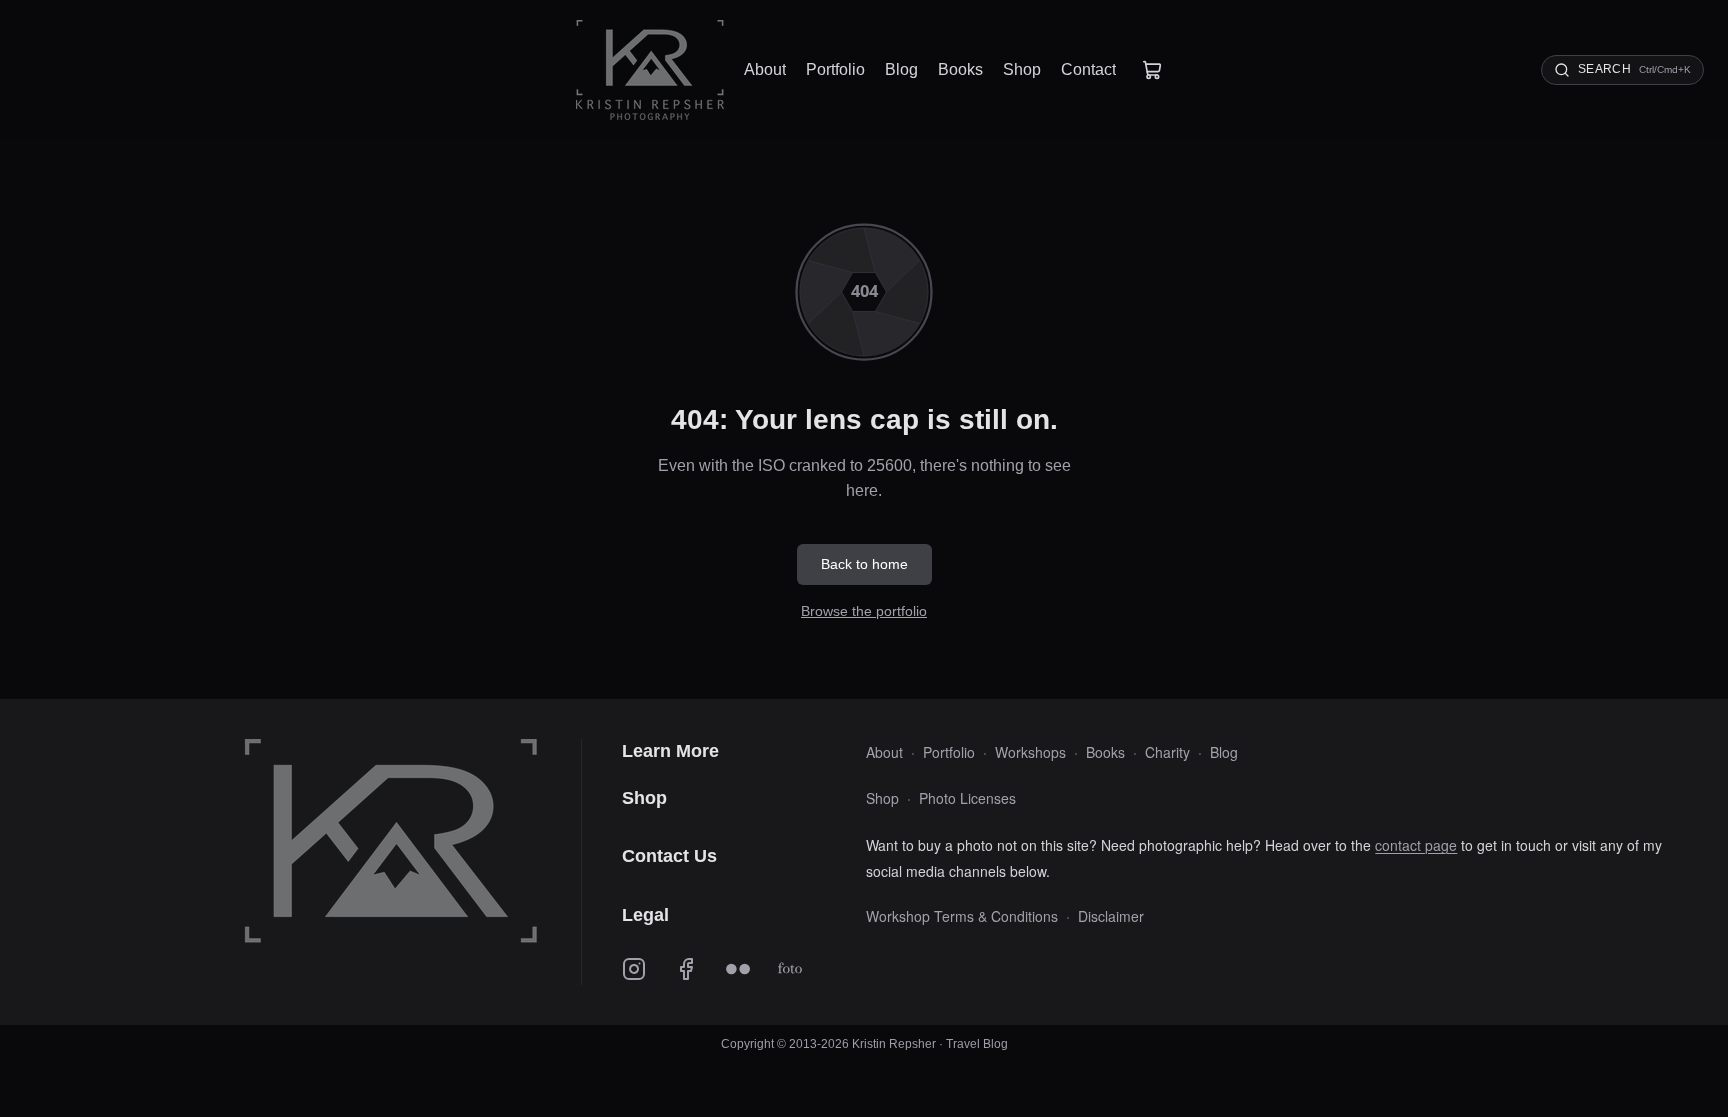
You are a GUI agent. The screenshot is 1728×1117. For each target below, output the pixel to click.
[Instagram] (634, 971)
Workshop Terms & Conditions (962, 916)
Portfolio (949, 752)
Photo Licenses (967, 798)
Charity (1167, 752)
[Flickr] (738, 971)
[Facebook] (686, 971)
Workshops (1030, 752)
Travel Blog (977, 1044)
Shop (882, 798)
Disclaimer (1111, 916)
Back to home (864, 564)
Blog (1224, 752)
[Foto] (790, 971)
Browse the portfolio (864, 611)
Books (1105, 752)
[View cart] (1152, 70)
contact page (1416, 845)
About (884, 752)
